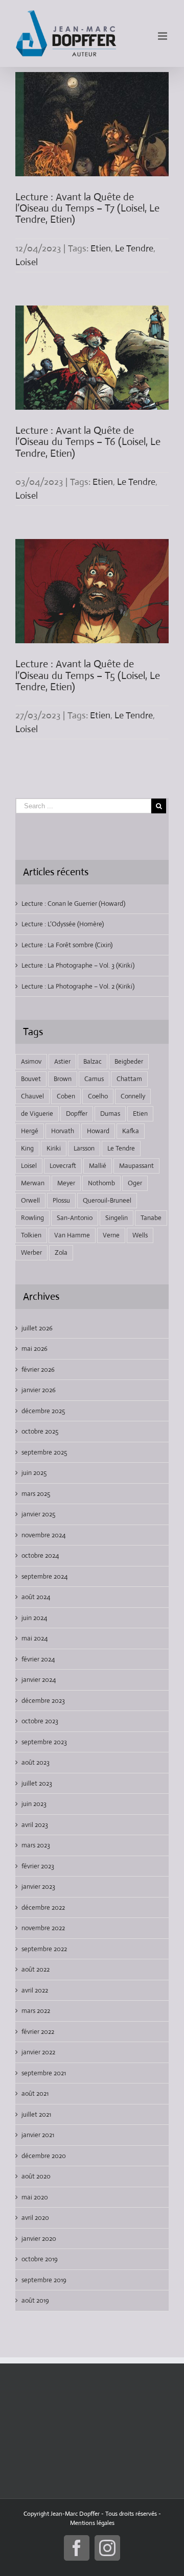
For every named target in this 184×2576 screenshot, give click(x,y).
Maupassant (136, 1166)
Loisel (27, 262)
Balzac (93, 1061)
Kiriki (54, 1148)
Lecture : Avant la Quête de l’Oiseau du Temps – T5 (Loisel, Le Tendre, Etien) (88, 675)
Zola (61, 1252)
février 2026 (38, 1369)
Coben (66, 1096)
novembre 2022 (43, 1928)
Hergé (30, 1131)
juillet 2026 (37, 1328)
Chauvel (32, 1096)
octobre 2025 (40, 1431)
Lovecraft (63, 1166)
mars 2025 (36, 1494)
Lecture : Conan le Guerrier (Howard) (73, 904)
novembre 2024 (43, 1535)
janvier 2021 (38, 2135)
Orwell (30, 1200)
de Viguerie (37, 1114)
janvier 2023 (38, 1887)
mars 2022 (36, 2011)
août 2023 (36, 1762)
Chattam (129, 1079)
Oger (135, 1183)
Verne (111, 1235)
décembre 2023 (43, 1701)
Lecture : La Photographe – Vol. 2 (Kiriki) (78, 986)
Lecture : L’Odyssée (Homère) (63, 924)
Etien (101, 248)
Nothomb (101, 1183)
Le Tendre (134, 248)
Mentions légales (92, 2523)
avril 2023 (35, 1825)
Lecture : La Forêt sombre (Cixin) (67, 945)
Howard (98, 1131)
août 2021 (35, 2093)
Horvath (63, 1131)
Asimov (31, 1061)
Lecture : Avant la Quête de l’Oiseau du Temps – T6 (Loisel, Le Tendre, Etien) (88, 442)
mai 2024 (34, 1638)
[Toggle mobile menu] (163, 36)
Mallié (98, 1166)
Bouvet (31, 1079)
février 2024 (38, 1659)
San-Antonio (75, 1218)
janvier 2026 (39, 1390)
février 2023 (38, 1866)
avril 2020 (35, 2218)
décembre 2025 (43, 1411)
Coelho (98, 1096)
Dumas (110, 1114)
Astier (62, 1061)
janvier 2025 (38, 1514)
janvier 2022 (38, 2052)
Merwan (33, 1183)
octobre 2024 (40, 1555)
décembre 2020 (44, 2156)
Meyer (66, 1183)
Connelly (133, 1096)
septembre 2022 (44, 1949)
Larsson (84, 1148)
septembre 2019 (44, 2280)
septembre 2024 (44, 1576)
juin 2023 (34, 1804)
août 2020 (36, 2176)
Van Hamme (72, 1235)
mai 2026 (34, 1349)
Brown (63, 1079)
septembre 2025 (44, 1452)
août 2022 (36, 1969)
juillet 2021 (36, 2114)
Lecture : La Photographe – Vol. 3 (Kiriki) (78, 965)
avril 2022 (35, 1990)
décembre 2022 (43, 1907)
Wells (140, 1235)
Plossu (61, 1200)
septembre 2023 (44, 1742)
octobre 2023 (40, 1721)
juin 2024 (34, 1618)
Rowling (32, 1218)
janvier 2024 (39, 1680)
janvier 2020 (39, 2239)
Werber (31, 1252)
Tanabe (151, 1218)
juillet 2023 (37, 1783)
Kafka (131, 1131)
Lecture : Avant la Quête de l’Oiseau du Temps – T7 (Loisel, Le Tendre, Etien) (87, 208)
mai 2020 (35, 2197)
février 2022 (38, 2032)
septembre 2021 (44, 2073)
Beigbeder (129, 1061)
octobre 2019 (40, 2259)
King (27, 1148)
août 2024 (36, 1597)
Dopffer (77, 1114)
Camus (94, 1079)
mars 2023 (36, 1845)
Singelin (117, 1218)
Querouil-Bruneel (107, 1200)
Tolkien (31, 1235)
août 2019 (35, 2300)
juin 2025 (34, 1473)
